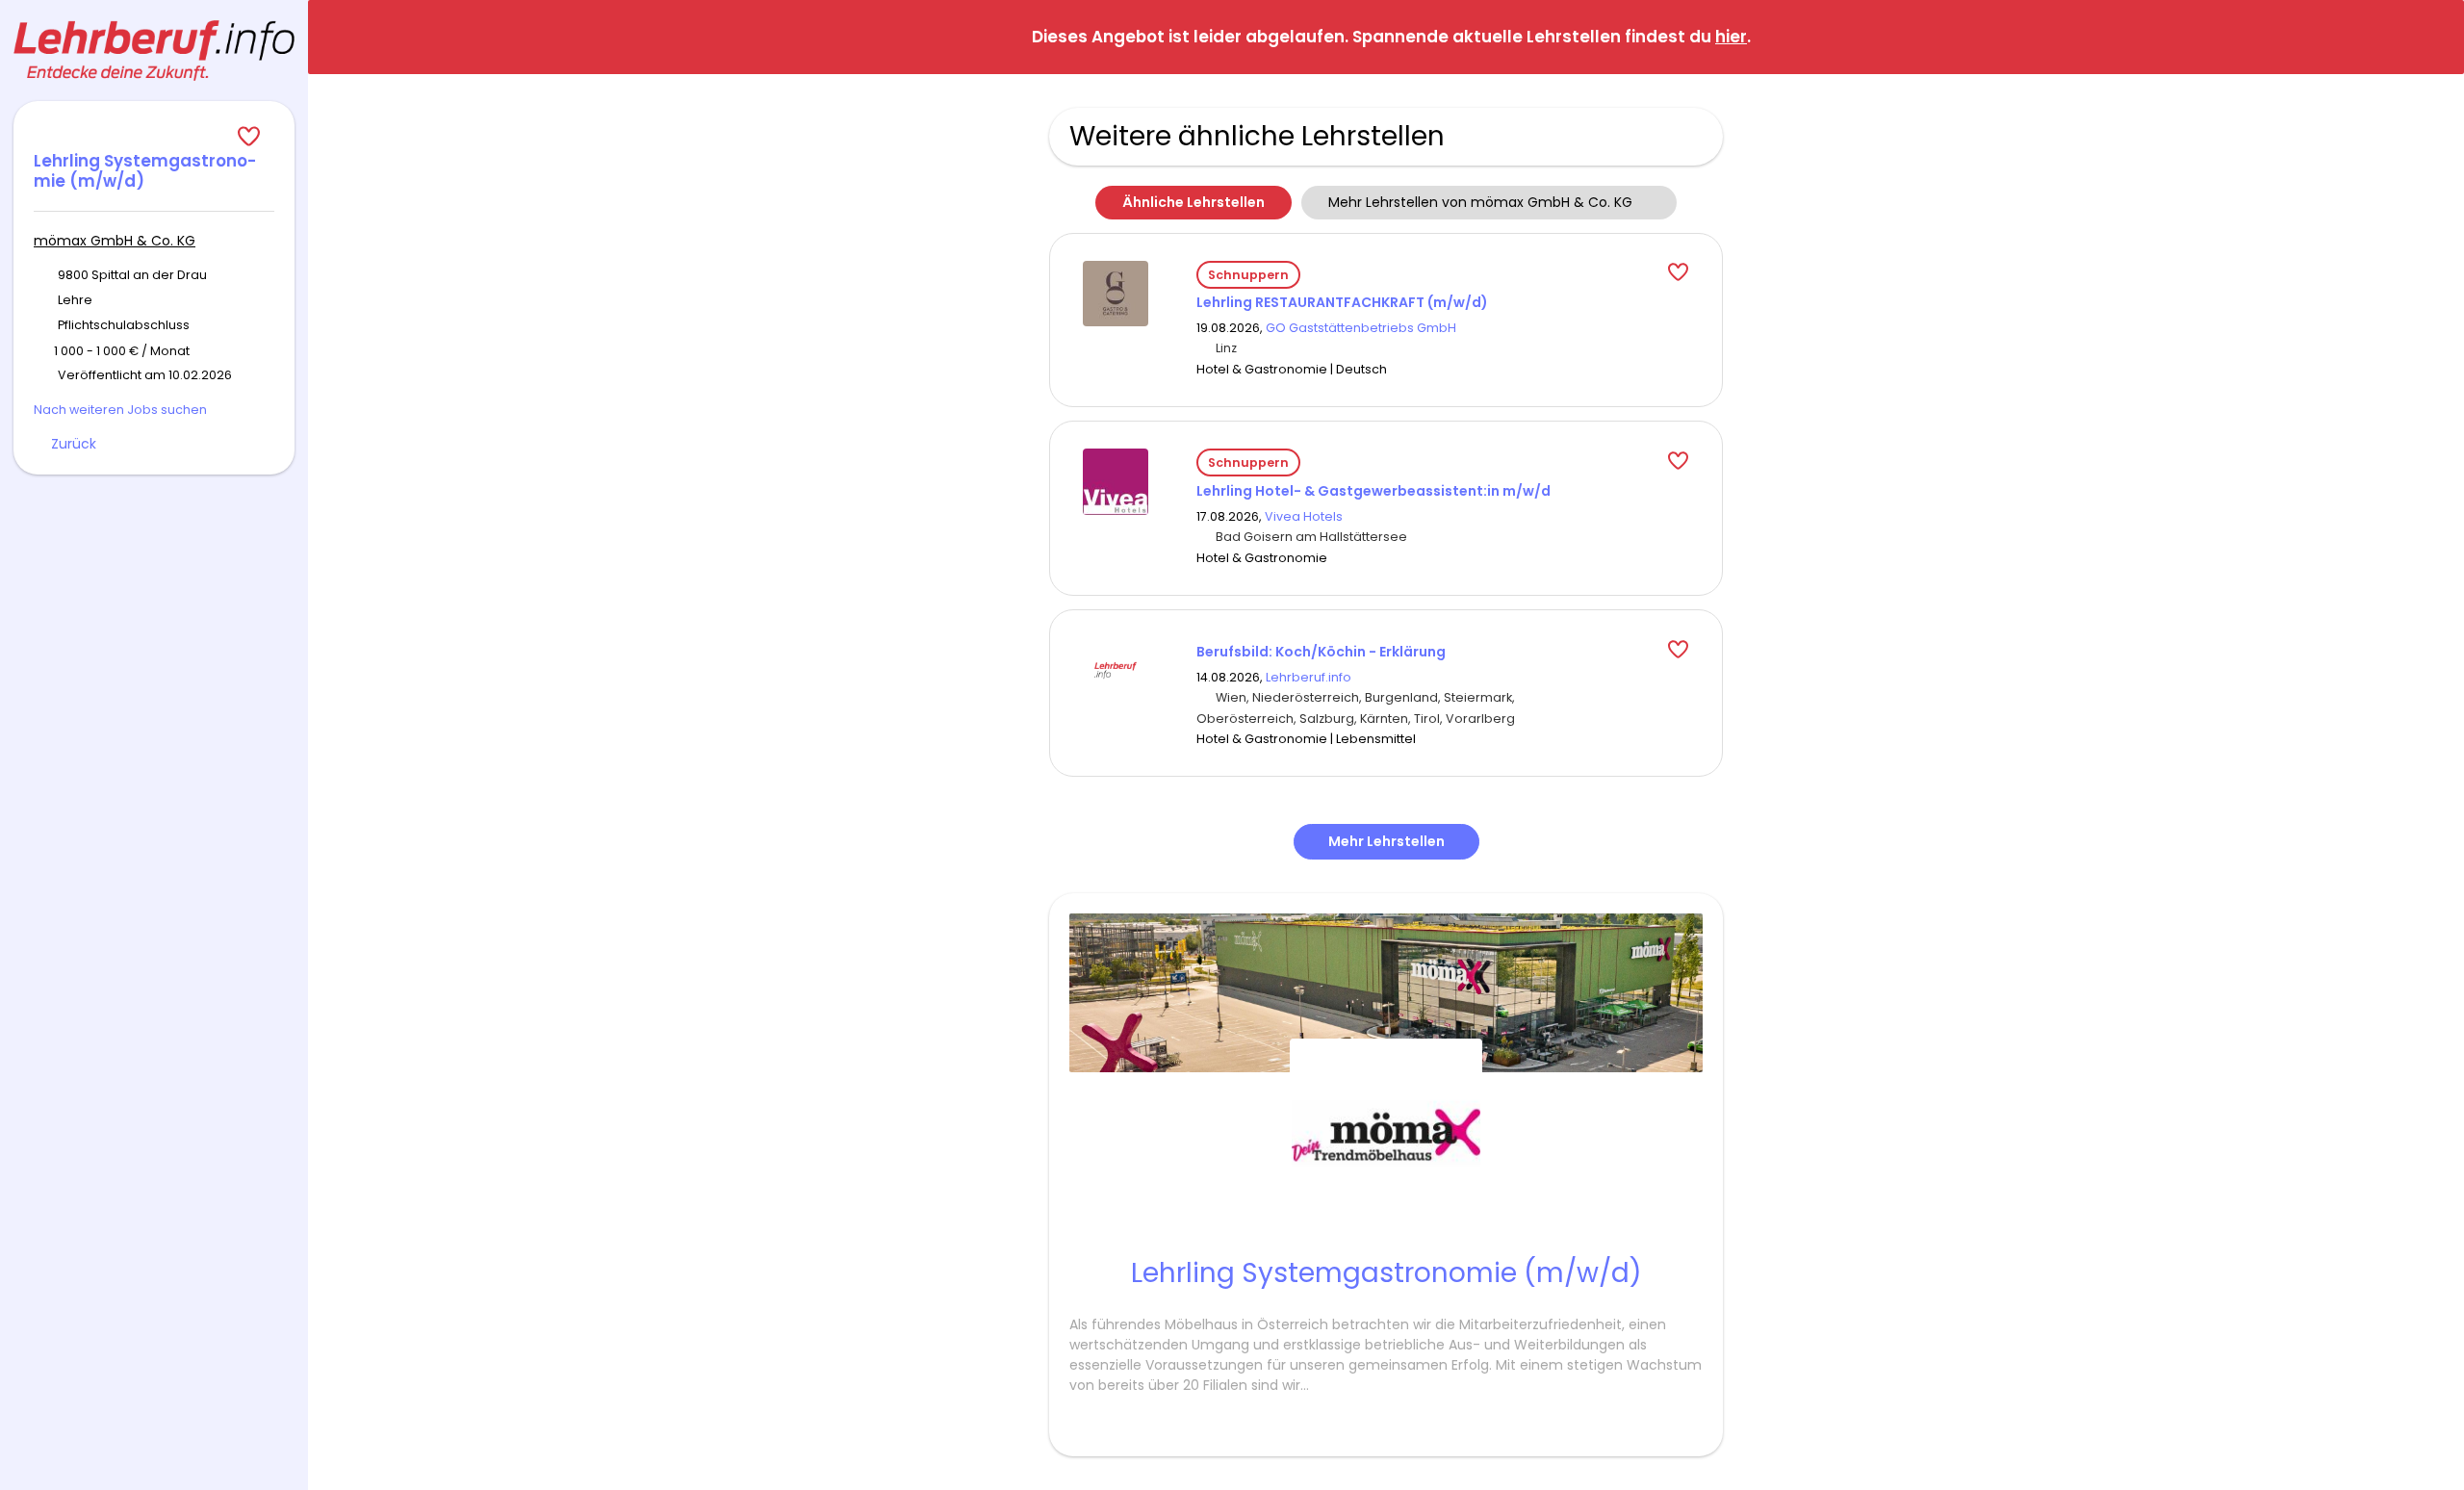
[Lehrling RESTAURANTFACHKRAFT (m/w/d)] (1116, 292)
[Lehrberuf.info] (154, 51)
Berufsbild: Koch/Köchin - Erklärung (1321, 652)
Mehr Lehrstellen (1386, 841)
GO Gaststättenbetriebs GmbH (1361, 328)
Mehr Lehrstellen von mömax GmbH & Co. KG (1480, 202)
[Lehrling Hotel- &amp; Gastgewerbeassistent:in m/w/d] (1116, 480)
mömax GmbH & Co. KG (115, 241)
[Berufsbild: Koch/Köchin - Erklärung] (1116, 669)
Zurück (74, 444)
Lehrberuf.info (1309, 677)
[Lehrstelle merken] (154, 137)
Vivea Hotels (1304, 516)
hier (1731, 37)
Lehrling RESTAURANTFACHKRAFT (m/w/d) (1342, 302)
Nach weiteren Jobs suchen (120, 410)
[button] (2434, 36)
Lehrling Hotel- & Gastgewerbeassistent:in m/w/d (1373, 491)
